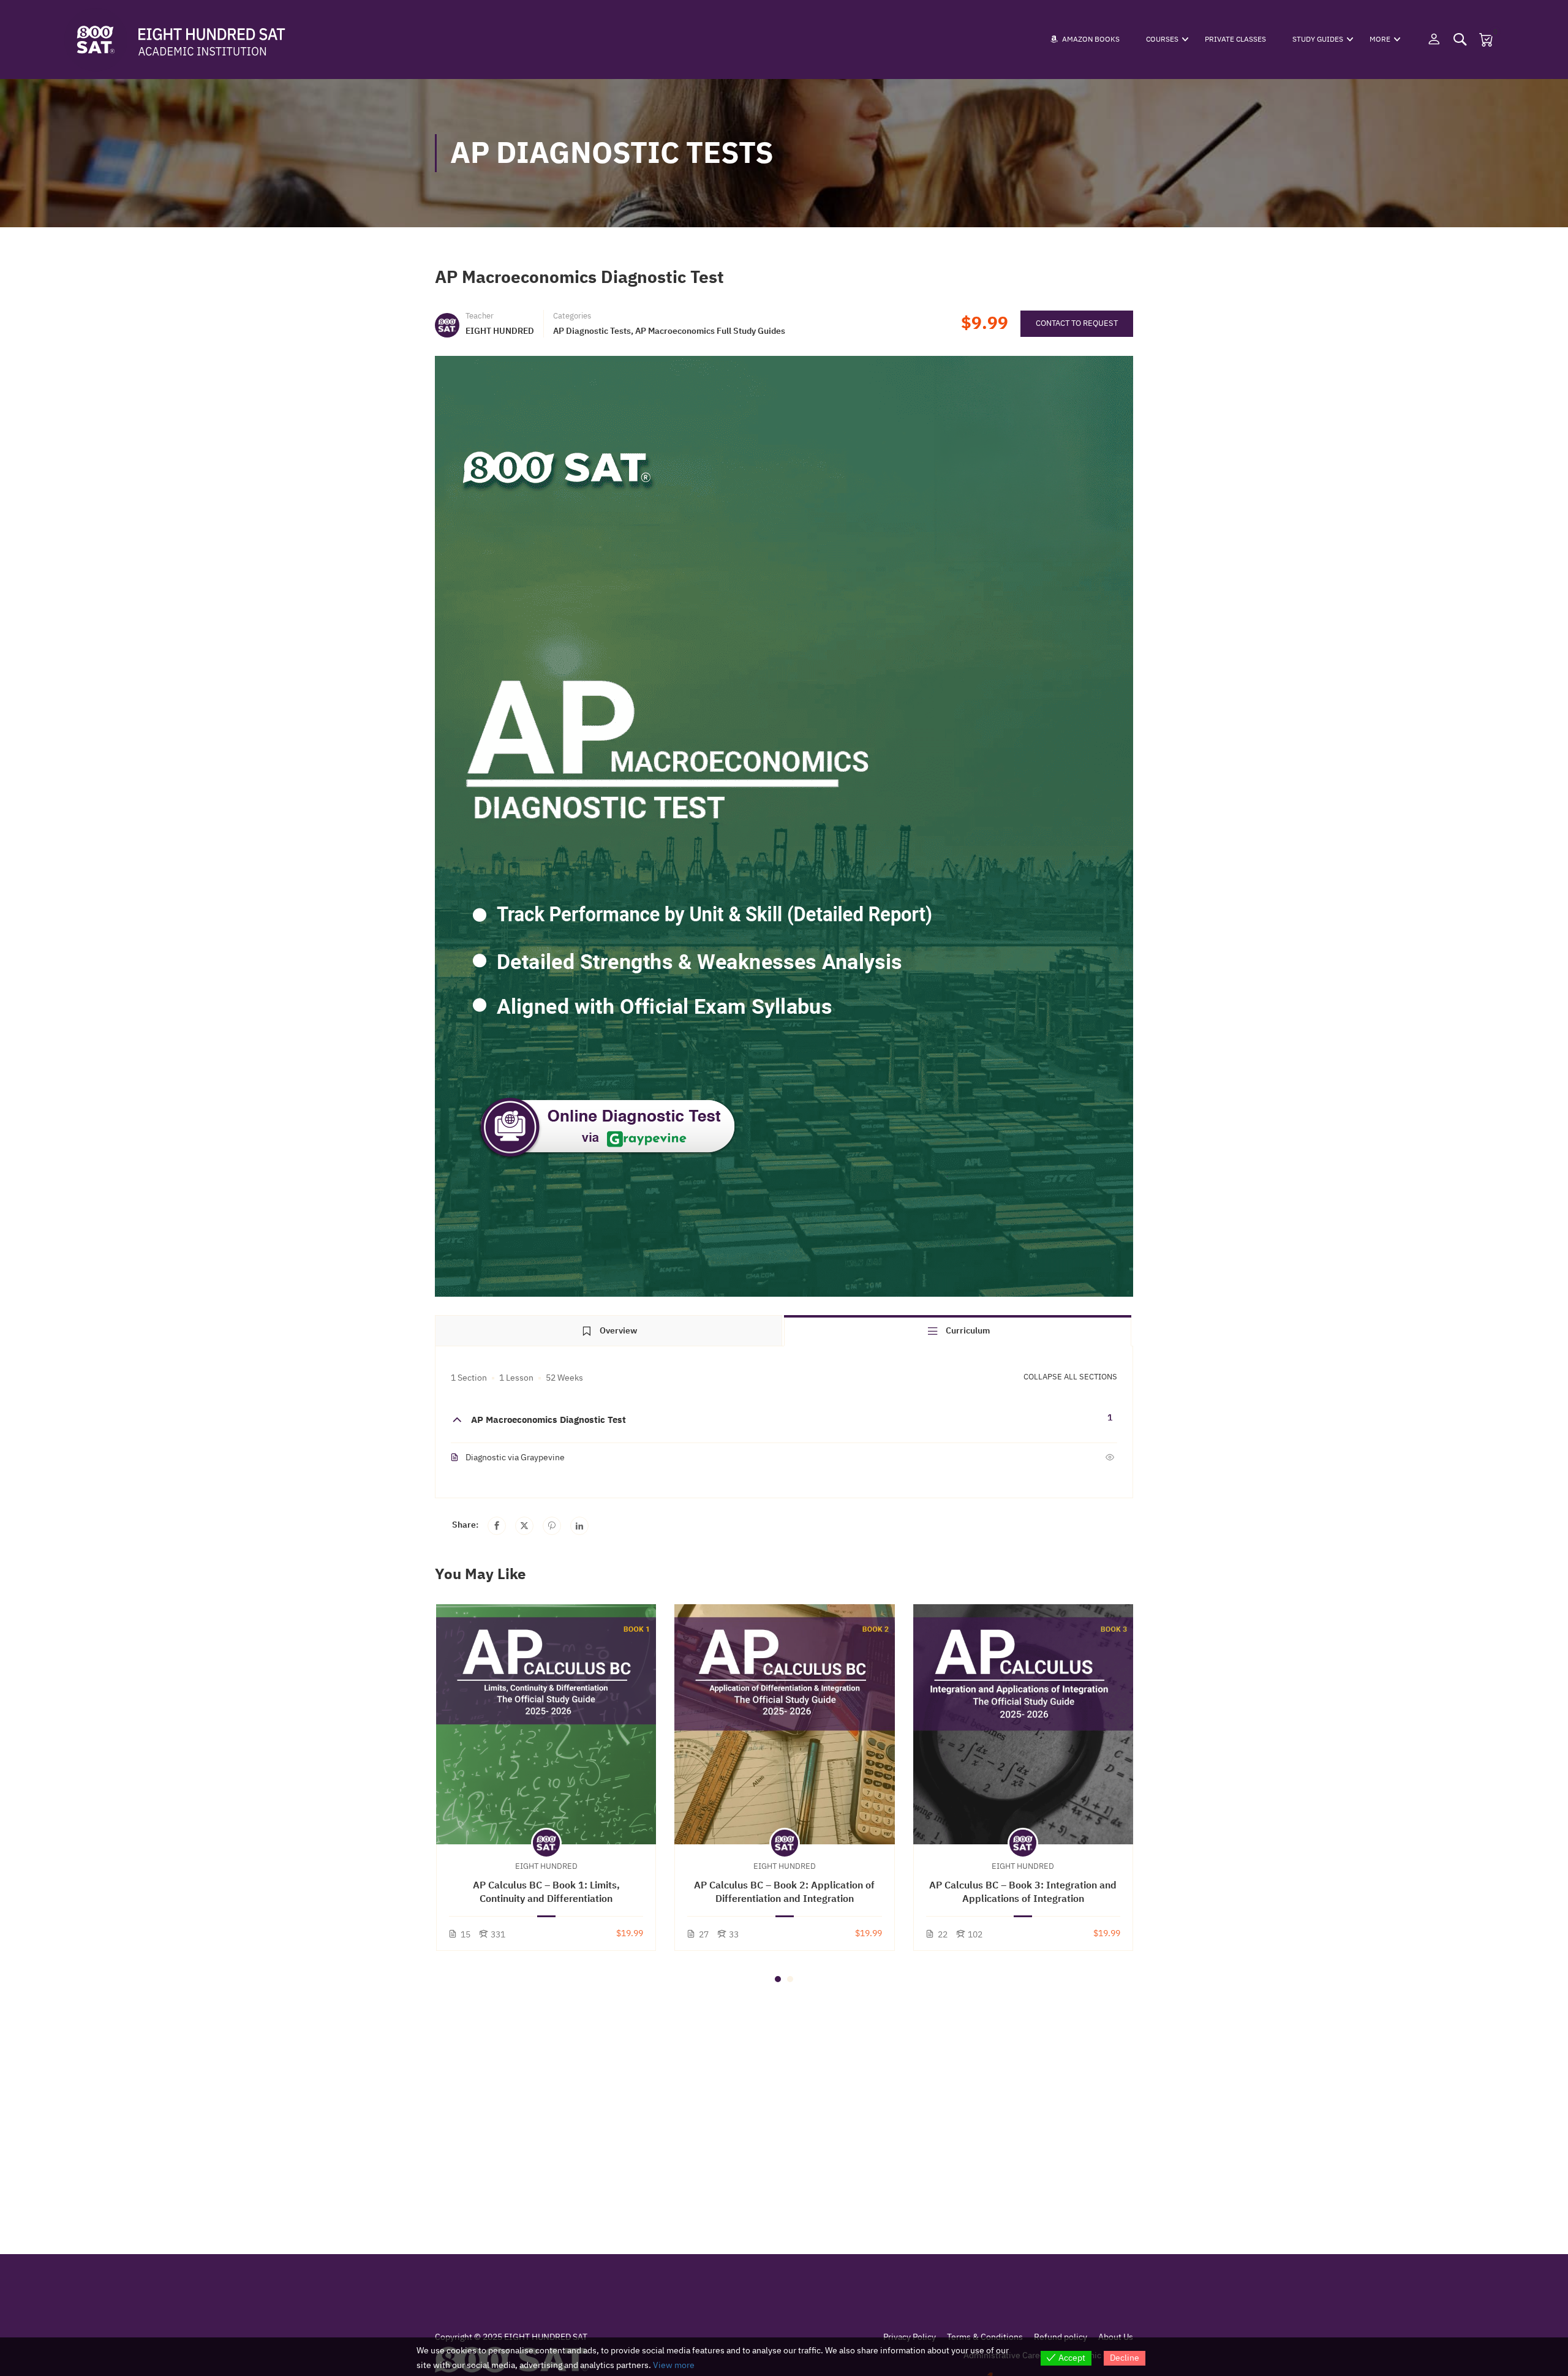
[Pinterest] (552, 1526)
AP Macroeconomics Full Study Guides (710, 331)
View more (674, 2365)
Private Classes (1235, 39)
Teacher (480, 316)
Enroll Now (546, 1724)
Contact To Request (1077, 323)
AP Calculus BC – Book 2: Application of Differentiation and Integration (784, 1892)
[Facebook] (497, 1526)
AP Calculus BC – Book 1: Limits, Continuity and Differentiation (546, 1892)
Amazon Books (1091, 39)
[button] (778, 1979)
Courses (1162, 39)
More (1380, 39)
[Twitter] (524, 1526)
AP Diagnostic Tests (592, 331)
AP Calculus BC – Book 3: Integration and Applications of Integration (1023, 1892)
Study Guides (1318, 39)
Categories (572, 316)
